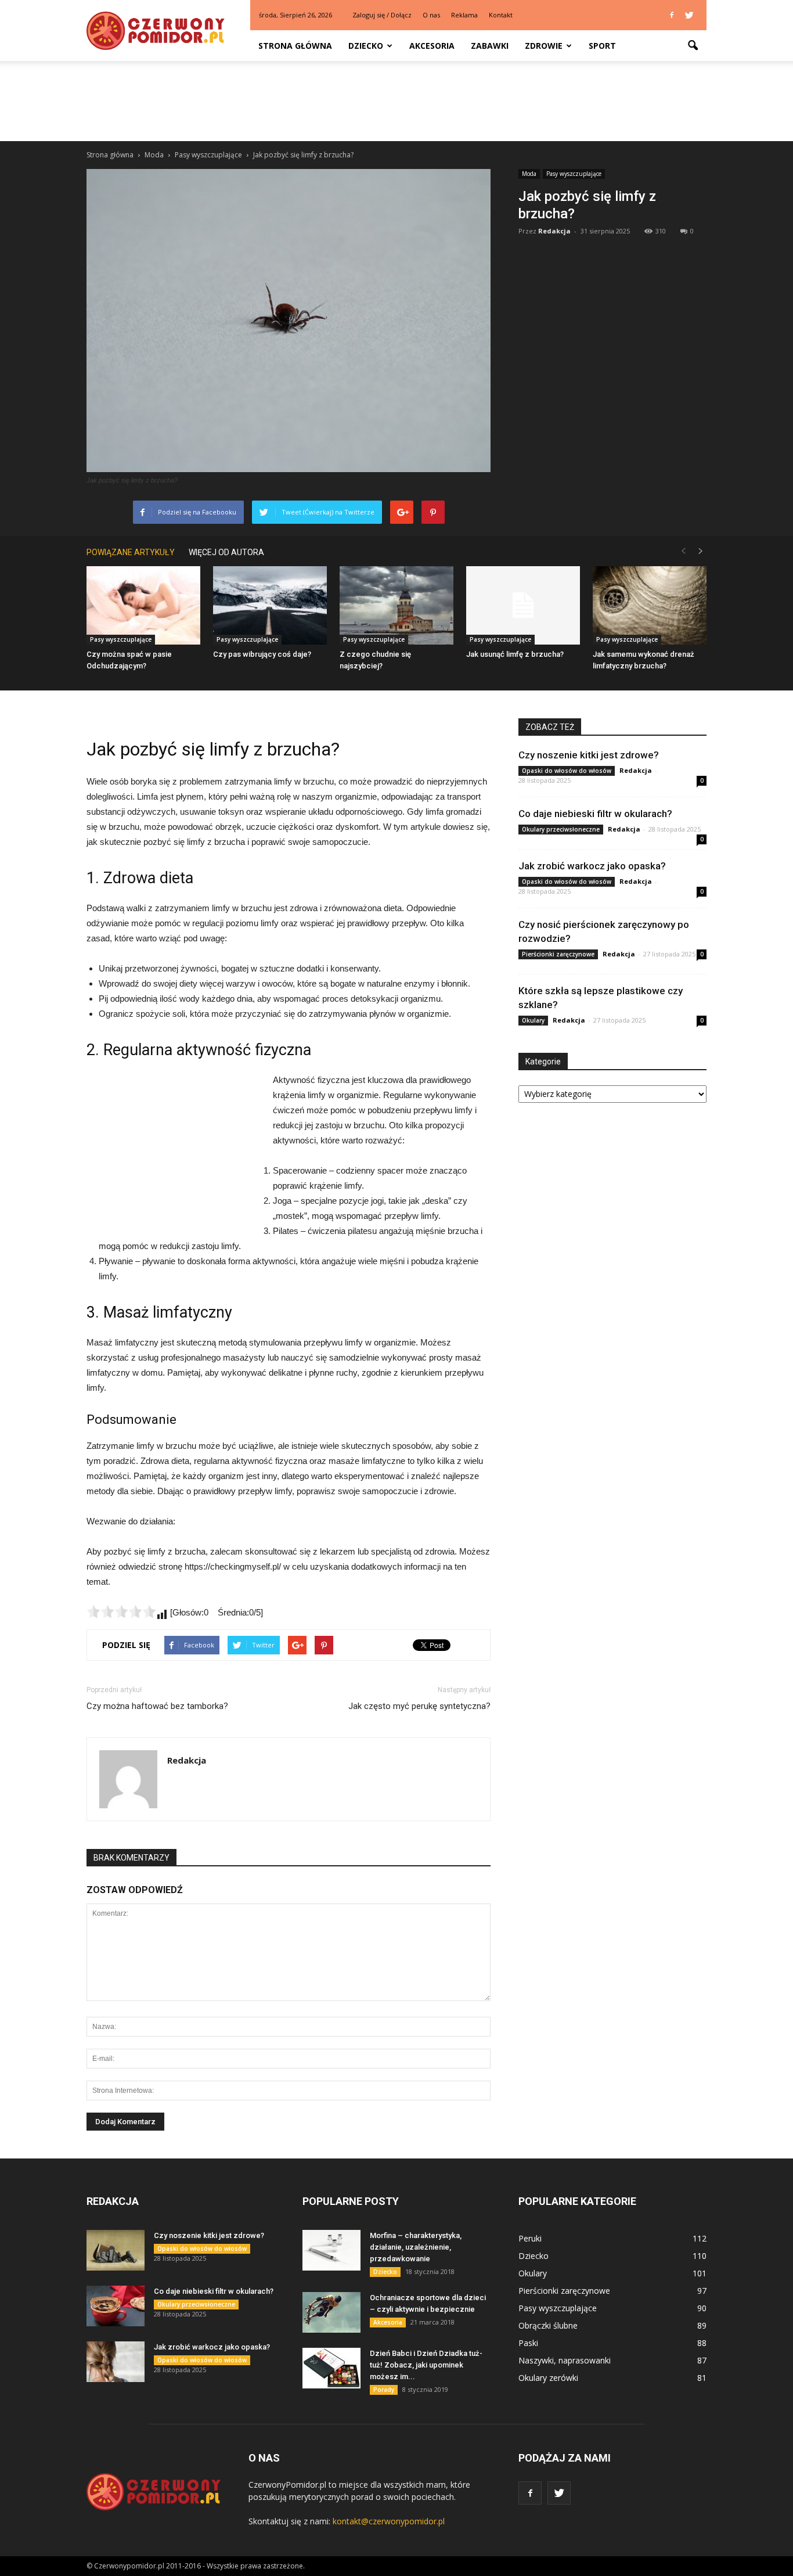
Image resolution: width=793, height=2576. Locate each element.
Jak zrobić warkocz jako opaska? (592, 866)
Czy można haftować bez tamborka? (157, 1706)
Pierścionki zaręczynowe (558, 954)
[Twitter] (689, 15)
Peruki (530, 2238)
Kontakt (501, 15)
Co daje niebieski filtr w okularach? (595, 814)
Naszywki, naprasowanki (565, 2360)
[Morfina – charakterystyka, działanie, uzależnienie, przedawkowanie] (331, 2250)
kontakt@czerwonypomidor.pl (389, 2521)
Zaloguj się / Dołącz (382, 15)
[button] (693, 46)
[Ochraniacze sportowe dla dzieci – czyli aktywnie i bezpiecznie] (331, 2312)
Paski (528, 2343)
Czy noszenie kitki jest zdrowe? (589, 755)
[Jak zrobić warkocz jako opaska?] (116, 2362)
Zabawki (490, 46)
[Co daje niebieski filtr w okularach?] (116, 2306)
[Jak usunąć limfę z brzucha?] (523, 605)
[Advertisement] (396, 101)
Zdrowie (544, 46)
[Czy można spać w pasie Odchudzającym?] (143, 605)
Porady (384, 2390)
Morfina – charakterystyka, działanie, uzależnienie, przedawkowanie (416, 2247)
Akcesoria (432, 46)
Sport (602, 46)
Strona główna (295, 46)
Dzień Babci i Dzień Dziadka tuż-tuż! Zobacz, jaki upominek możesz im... (426, 2365)
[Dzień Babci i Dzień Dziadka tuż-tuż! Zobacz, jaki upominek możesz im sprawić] (331, 2368)
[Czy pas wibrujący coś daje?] (270, 605)
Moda (529, 174)
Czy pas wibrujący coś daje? (262, 654)
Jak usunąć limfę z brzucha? (515, 654)
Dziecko (366, 46)
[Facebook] (672, 15)
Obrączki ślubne (548, 2325)
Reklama (464, 15)
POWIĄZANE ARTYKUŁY (131, 552)
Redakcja (554, 231)
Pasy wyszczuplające (574, 174)
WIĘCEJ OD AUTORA (226, 552)
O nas (431, 15)
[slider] (121, 1611)
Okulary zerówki (548, 2378)
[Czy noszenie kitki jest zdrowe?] (116, 2250)
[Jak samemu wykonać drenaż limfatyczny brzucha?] (650, 605)
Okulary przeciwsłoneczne (561, 829)
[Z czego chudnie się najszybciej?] (396, 605)
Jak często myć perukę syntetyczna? (419, 1706)
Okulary (533, 1020)
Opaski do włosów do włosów (567, 771)
